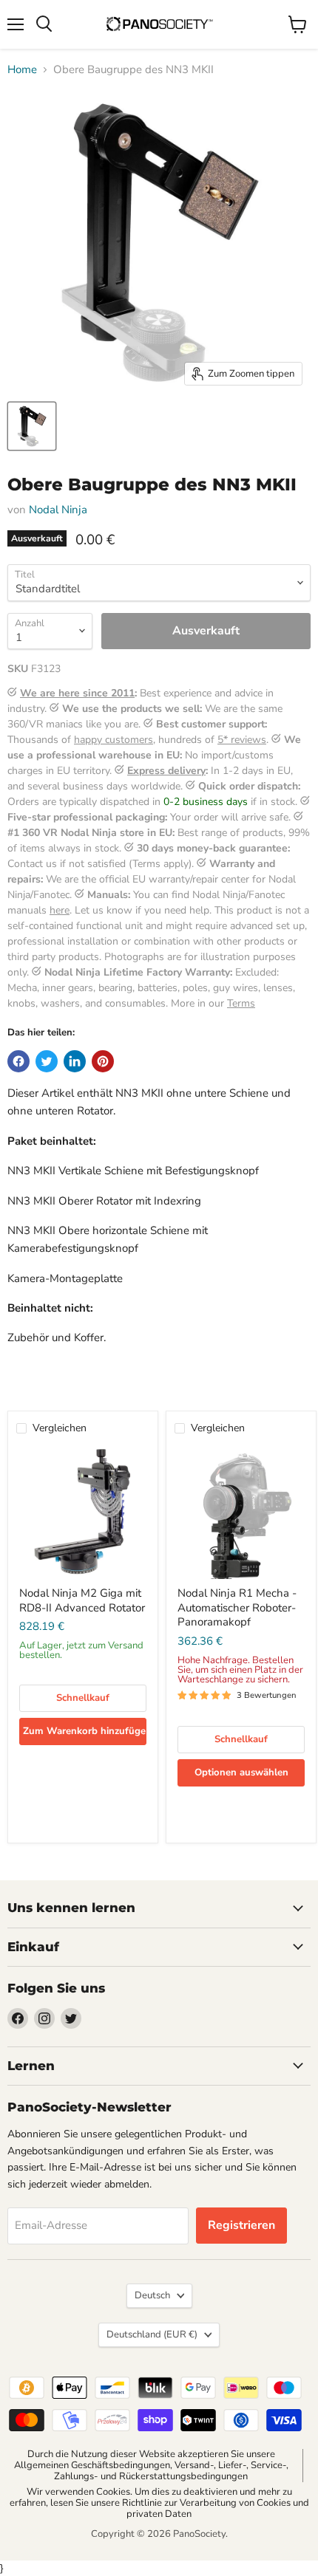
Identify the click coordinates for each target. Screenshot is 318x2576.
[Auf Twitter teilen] (47, 1061)
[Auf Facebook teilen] (18, 1061)
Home (22, 70)
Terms (241, 1003)
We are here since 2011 (77, 693)
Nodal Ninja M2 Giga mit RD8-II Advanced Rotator (82, 1600)
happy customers (114, 740)
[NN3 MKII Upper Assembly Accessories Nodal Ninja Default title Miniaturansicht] (32, 426)
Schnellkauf (83, 1698)
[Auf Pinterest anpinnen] (103, 1061)
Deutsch (152, 2295)
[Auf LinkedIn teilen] (75, 1061)
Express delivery (166, 771)
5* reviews (242, 740)
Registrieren (241, 2225)
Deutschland (152, 2334)
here (60, 910)
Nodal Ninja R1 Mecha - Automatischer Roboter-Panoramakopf (237, 1607)
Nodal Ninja (58, 510)
